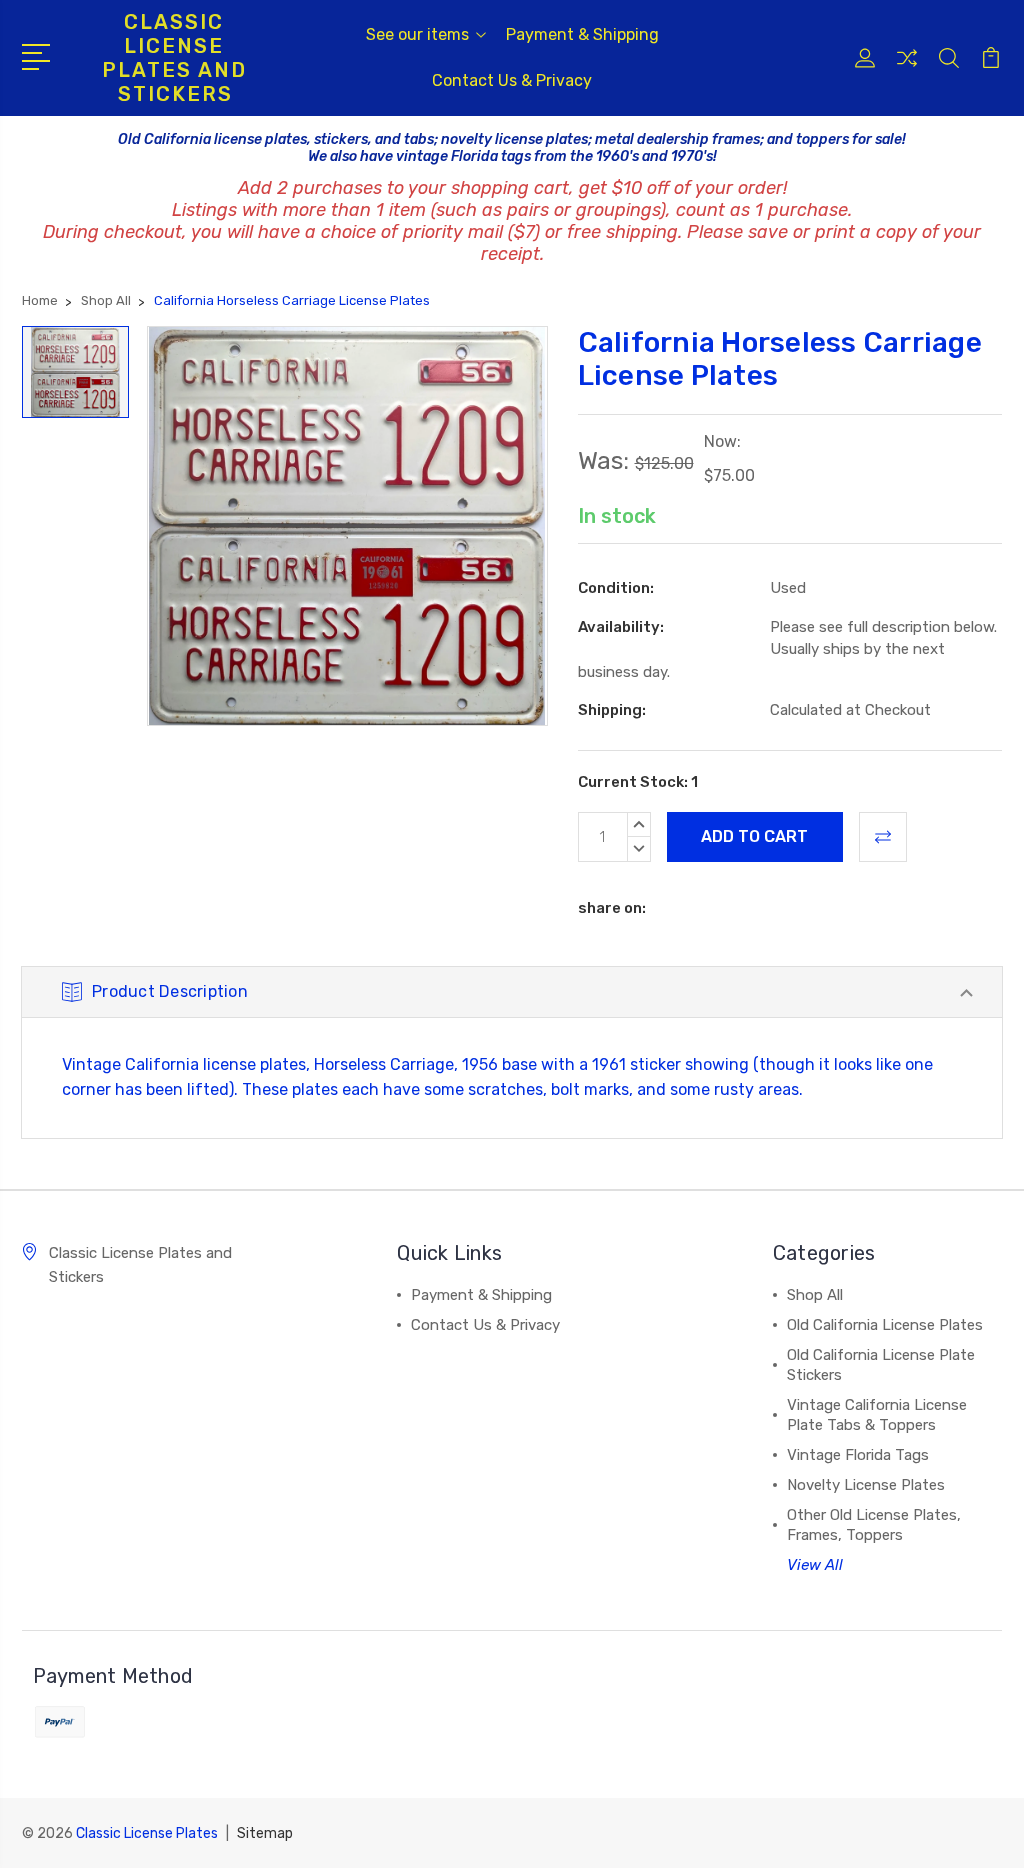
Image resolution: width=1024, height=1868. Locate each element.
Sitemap (265, 1833)
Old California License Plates (885, 1325)
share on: (612, 908)
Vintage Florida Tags (858, 1455)
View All (815, 1565)
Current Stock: (638, 782)
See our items (417, 34)
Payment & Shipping (582, 34)
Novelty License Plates (866, 1485)
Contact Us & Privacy (512, 80)
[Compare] (907, 70)
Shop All (815, 1295)
